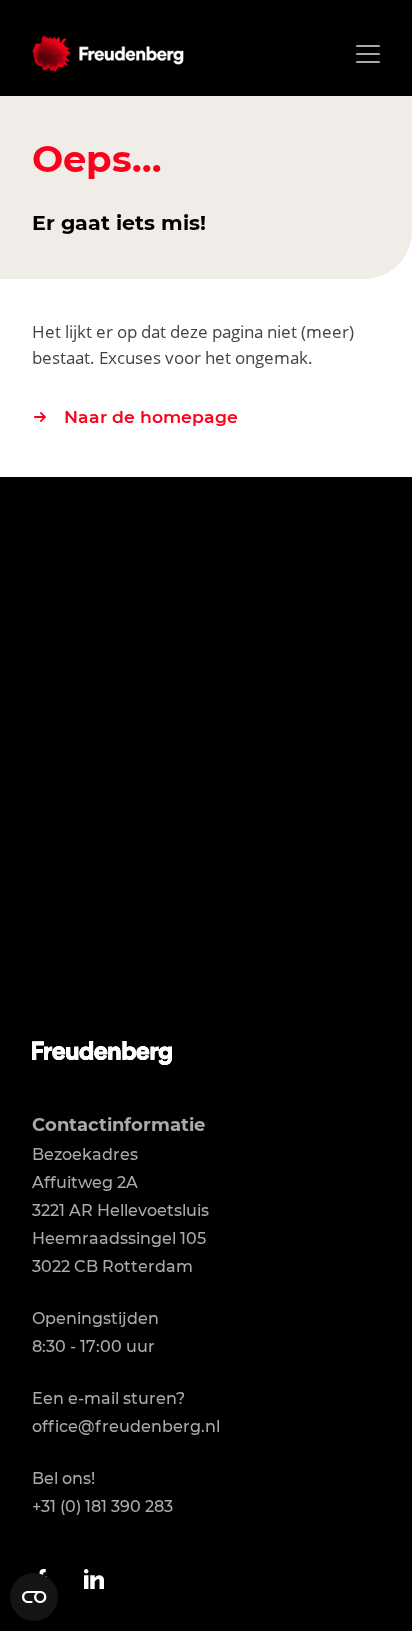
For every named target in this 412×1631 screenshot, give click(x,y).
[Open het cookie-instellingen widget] (34, 1597)
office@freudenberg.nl (126, 1426)
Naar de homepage (151, 416)
